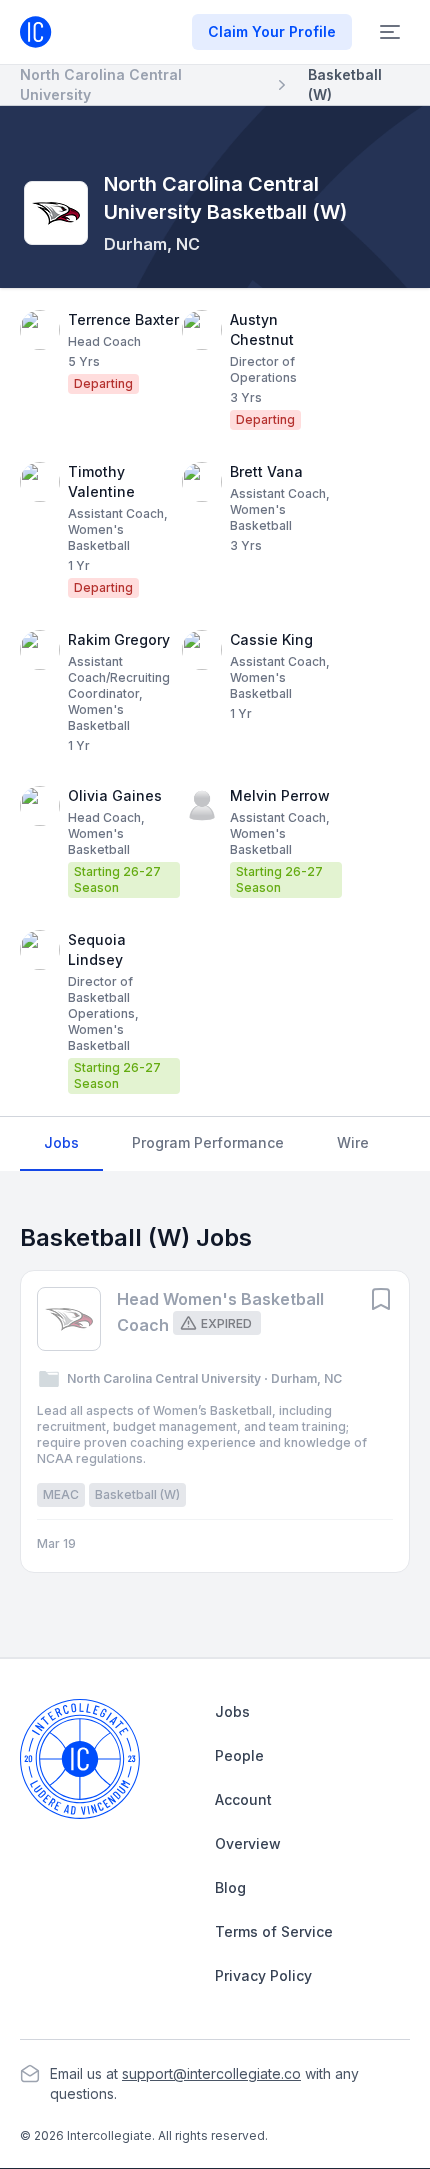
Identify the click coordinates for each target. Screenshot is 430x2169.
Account (243, 1799)
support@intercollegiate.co (211, 2073)
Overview (248, 1843)
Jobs (61, 1142)
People (239, 1755)
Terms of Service (274, 1931)
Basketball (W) (345, 84)
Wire (353, 1142)
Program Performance (208, 1142)
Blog (230, 1887)
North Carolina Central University (101, 84)
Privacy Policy (263, 1975)
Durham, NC (152, 244)
